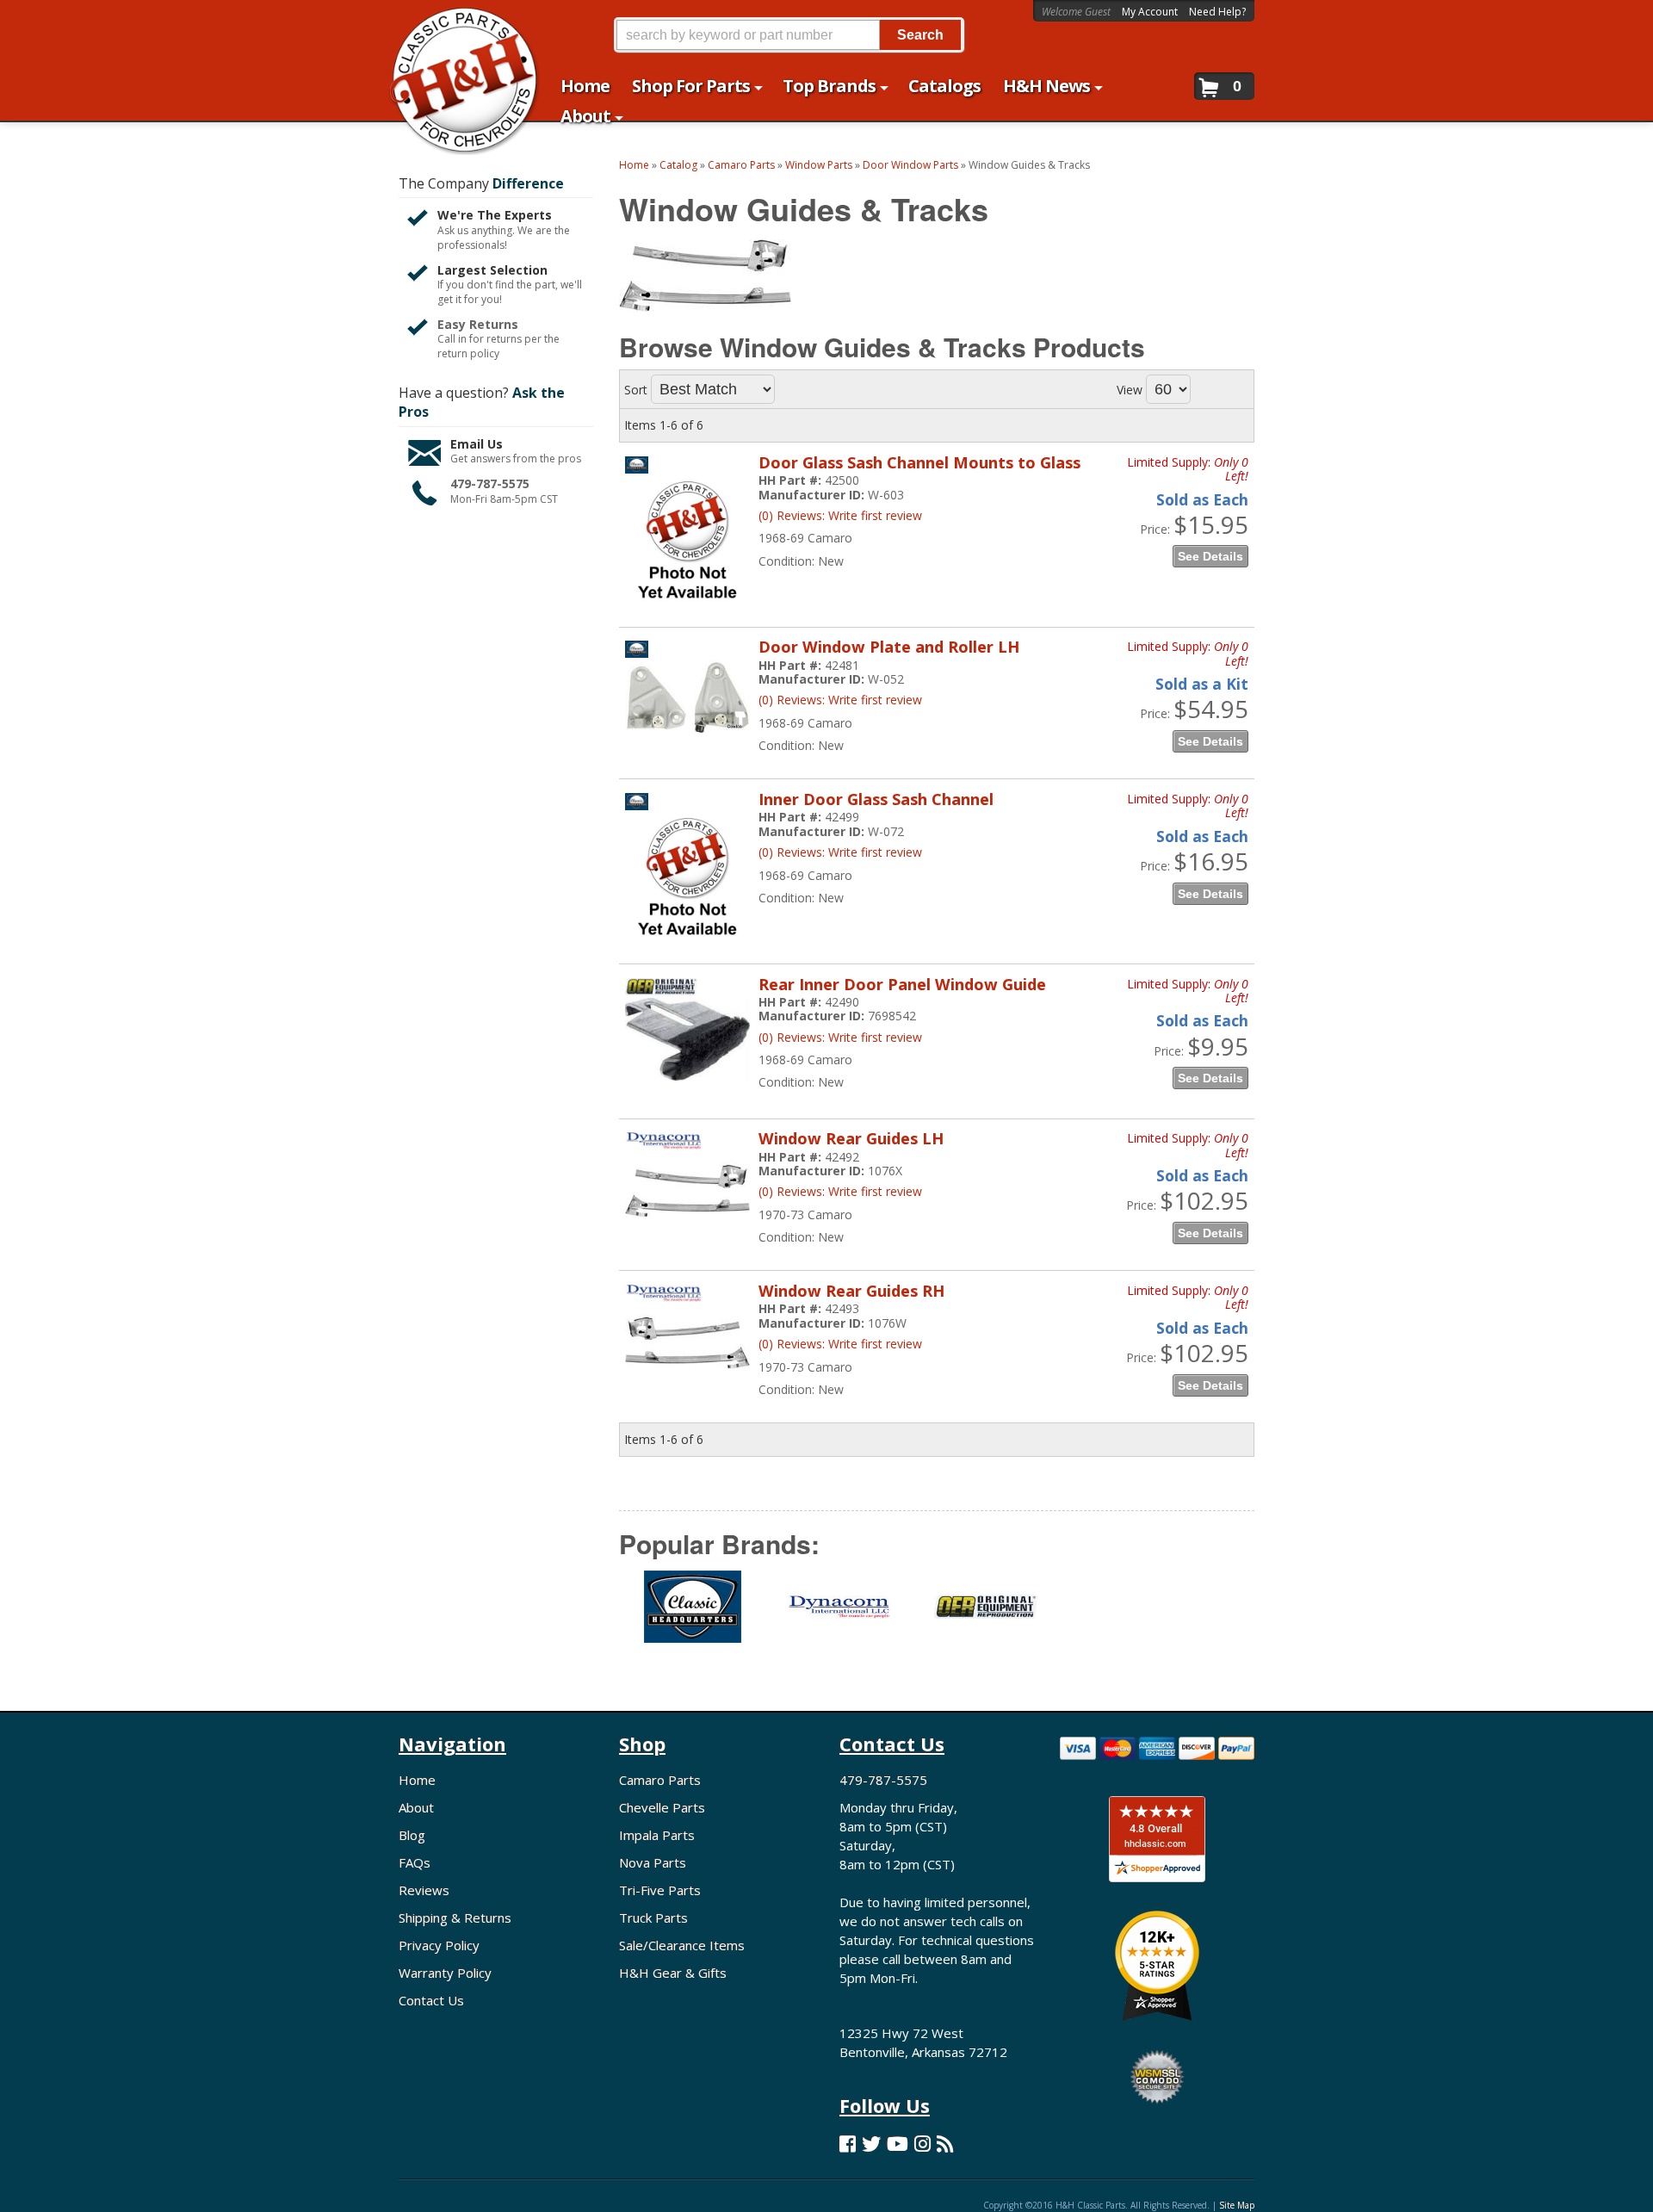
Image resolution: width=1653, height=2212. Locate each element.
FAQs (415, 1862)
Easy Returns (478, 324)
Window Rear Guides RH (851, 1291)
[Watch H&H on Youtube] (898, 2144)
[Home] (455, 24)
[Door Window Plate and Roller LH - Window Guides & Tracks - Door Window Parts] (687, 743)
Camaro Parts (660, 1780)
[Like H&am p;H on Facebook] (848, 2144)
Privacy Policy (439, 1945)
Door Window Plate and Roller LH (889, 647)
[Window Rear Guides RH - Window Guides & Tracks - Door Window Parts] (687, 1390)
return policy (468, 354)
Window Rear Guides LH (851, 1138)
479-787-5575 (490, 483)
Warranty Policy (445, 1973)
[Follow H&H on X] (871, 2144)
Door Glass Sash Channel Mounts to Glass (919, 462)
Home (417, 1780)
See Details (1210, 556)
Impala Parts (657, 1835)
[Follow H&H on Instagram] (922, 2144)
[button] (789, 35)
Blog (412, 1835)
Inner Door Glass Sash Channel (876, 799)
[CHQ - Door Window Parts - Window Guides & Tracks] (692, 1617)
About (416, 1807)
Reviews (424, 1890)
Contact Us (431, 2000)
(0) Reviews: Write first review (840, 515)
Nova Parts (653, 1862)
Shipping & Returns (455, 1918)
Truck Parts (653, 1918)
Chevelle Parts (662, 1807)
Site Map (1237, 2205)
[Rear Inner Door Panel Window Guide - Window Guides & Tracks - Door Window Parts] (687, 1089)
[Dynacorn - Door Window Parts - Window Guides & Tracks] (839, 1617)
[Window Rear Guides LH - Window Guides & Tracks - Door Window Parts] (687, 1239)
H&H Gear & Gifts (673, 1973)
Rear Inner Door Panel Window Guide (902, 984)
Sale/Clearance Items (682, 1945)
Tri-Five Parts (660, 1890)
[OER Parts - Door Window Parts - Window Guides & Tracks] (985, 1617)
